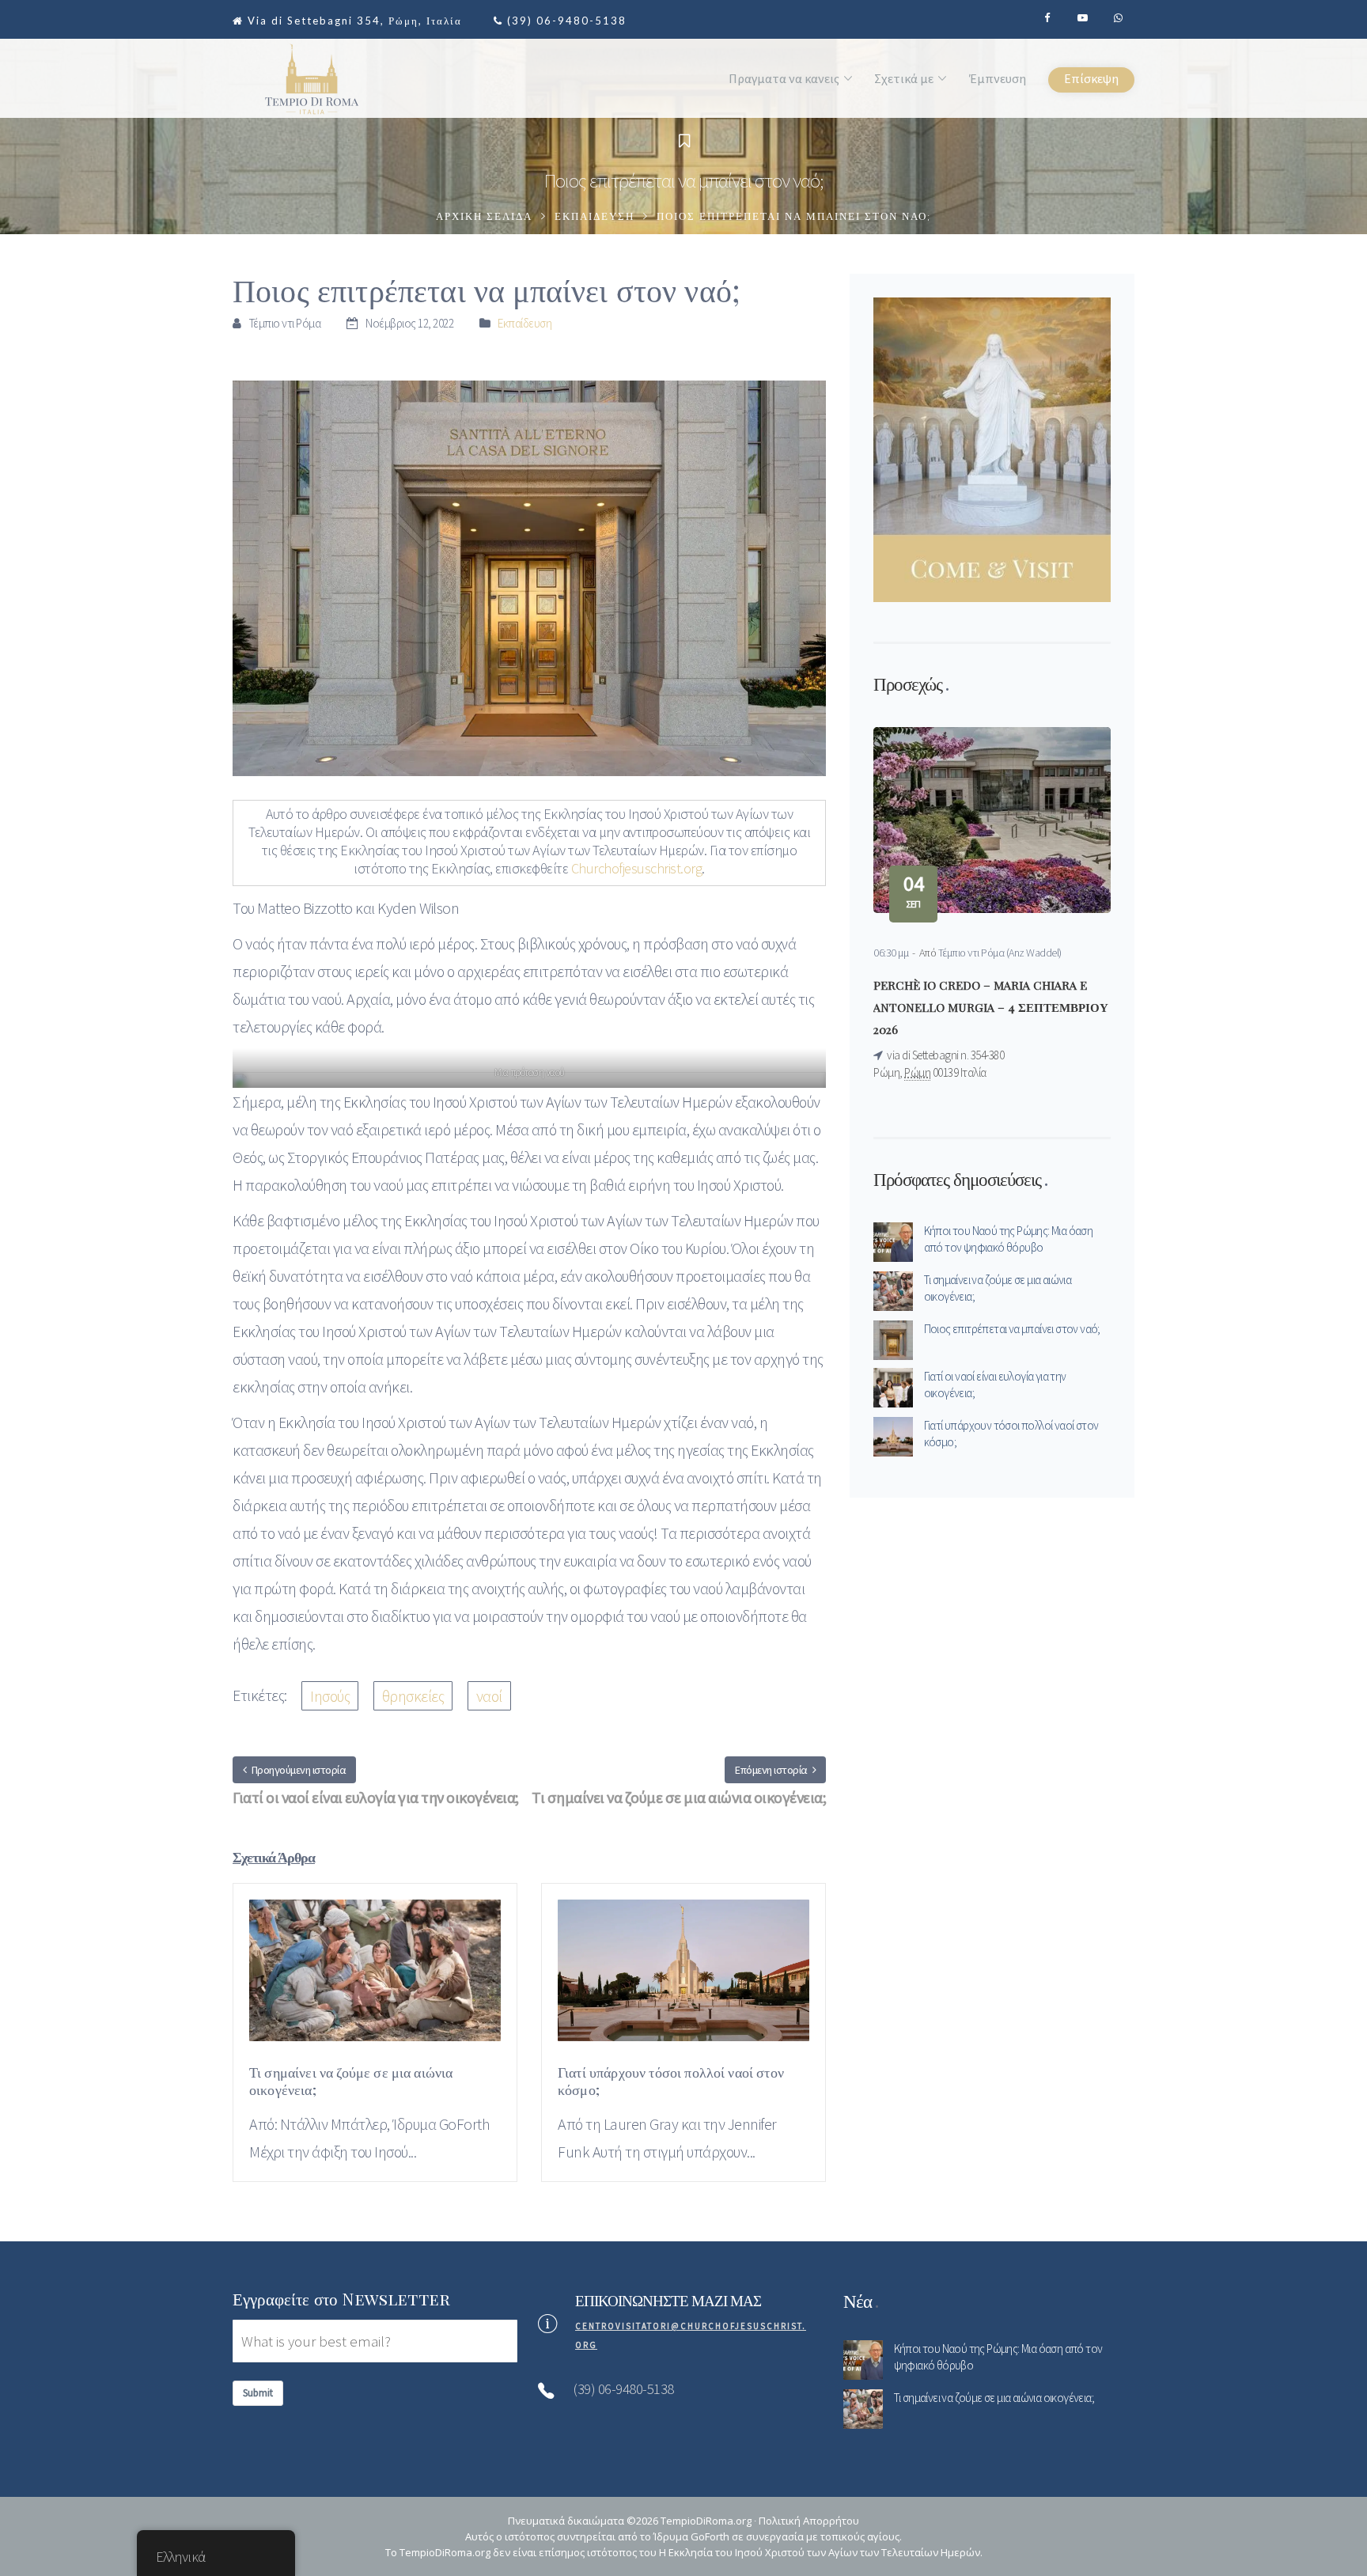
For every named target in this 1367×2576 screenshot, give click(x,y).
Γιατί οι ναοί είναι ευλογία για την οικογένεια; (995, 1385)
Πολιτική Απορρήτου (809, 2521)
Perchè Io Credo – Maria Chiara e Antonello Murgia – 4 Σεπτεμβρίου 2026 (991, 1007)
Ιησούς (330, 1696)
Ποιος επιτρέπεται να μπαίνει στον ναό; (1012, 1329)
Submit (258, 2393)
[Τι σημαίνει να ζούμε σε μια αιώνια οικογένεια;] (375, 1979)
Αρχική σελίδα (484, 217)
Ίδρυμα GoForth (691, 2536)
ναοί (489, 1696)
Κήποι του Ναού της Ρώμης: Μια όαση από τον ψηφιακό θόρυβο (1009, 1239)
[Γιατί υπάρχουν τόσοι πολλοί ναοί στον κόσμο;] (683, 1979)
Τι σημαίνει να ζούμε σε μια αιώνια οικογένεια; (998, 1288)
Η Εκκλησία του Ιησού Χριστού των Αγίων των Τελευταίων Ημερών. (821, 2552)
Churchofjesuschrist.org (637, 868)
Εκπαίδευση (595, 217)
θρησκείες (413, 1696)
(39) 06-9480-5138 (567, 21)
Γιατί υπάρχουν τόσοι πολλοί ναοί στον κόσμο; (1011, 1434)
